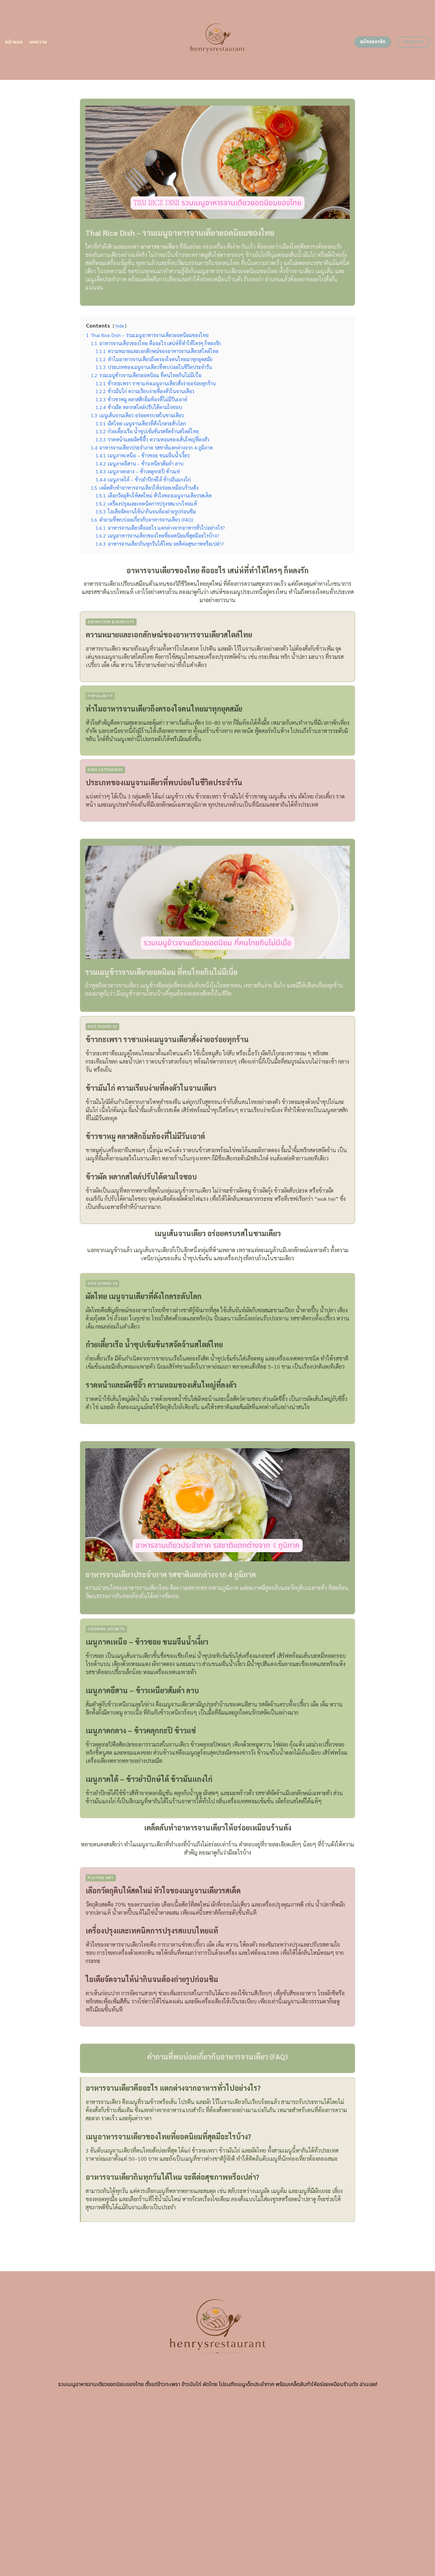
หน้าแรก (14, 42)
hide (120, 326)
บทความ (38, 42)
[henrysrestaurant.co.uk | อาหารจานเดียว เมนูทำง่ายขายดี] (218, 40)
